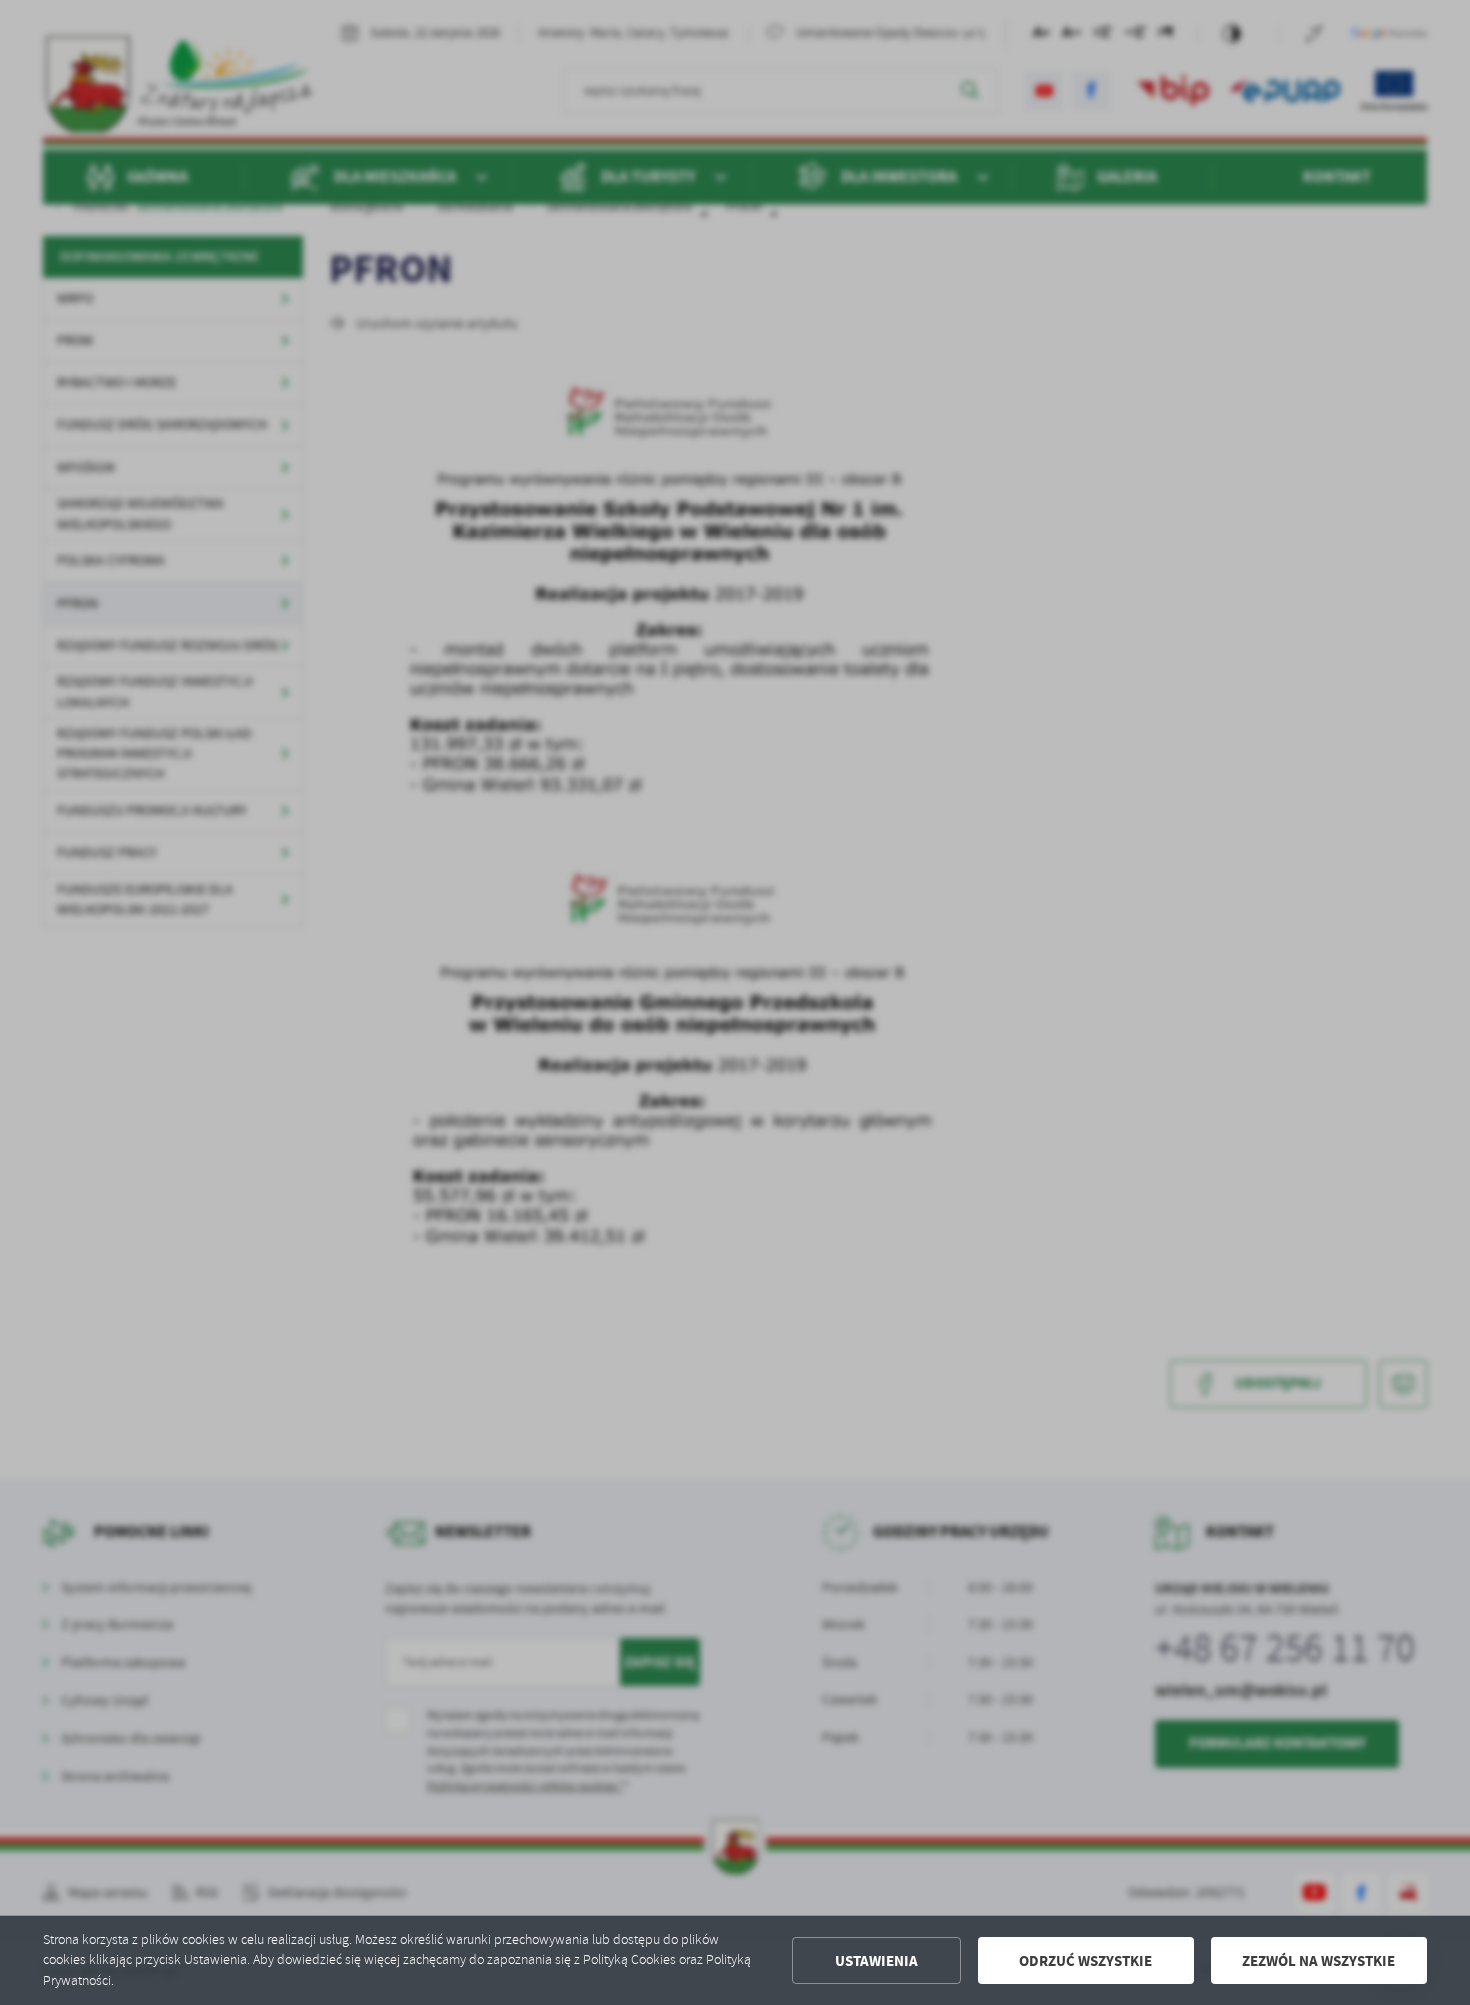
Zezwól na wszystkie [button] (1318, 1961)
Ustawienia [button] (876, 1961)
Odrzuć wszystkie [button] (1085, 1961)
